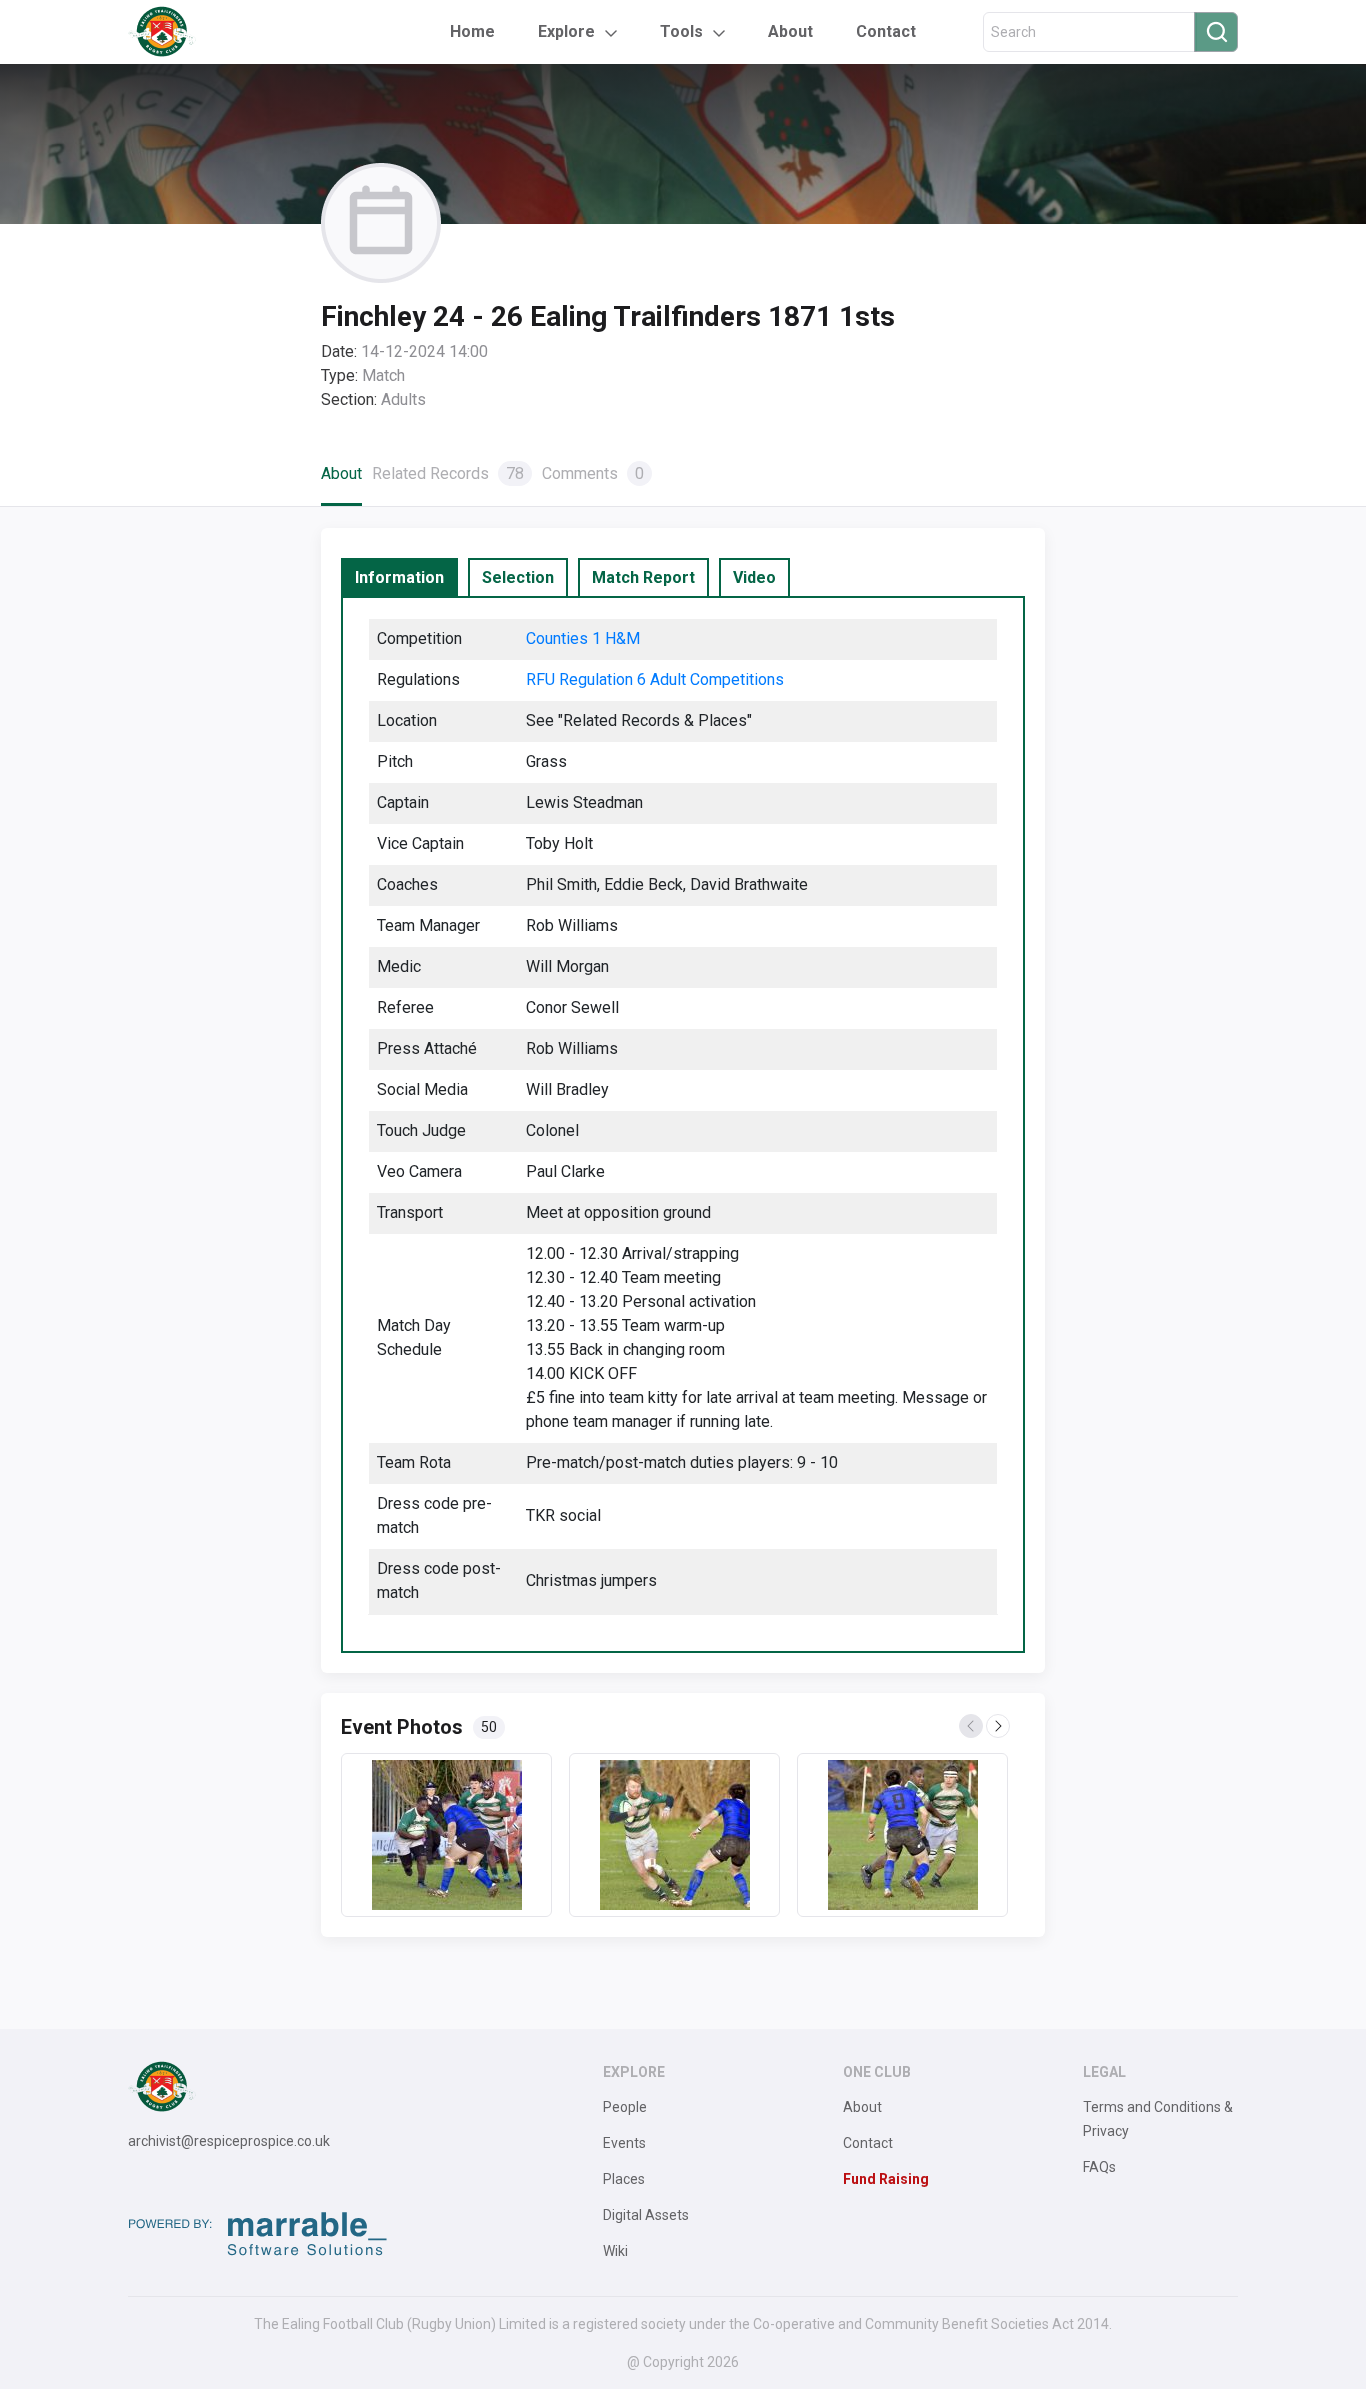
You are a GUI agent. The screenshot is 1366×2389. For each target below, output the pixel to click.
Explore (566, 31)
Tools (681, 31)
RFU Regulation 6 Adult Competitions (655, 679)
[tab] (399, 578)
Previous (972, 1727)
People (625, 2107)
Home (472, 31)
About (790, 31)
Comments (593, 473)
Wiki (615, 2251)
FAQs (1099, 2167)
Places (624, 2179)
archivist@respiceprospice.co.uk (229, 2141)
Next (999, 1727)
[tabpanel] (683, 1124)
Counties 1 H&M (583, 638)
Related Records (448, 473)
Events (624, 2143)
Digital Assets (646, 2215)
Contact (886, 31)
